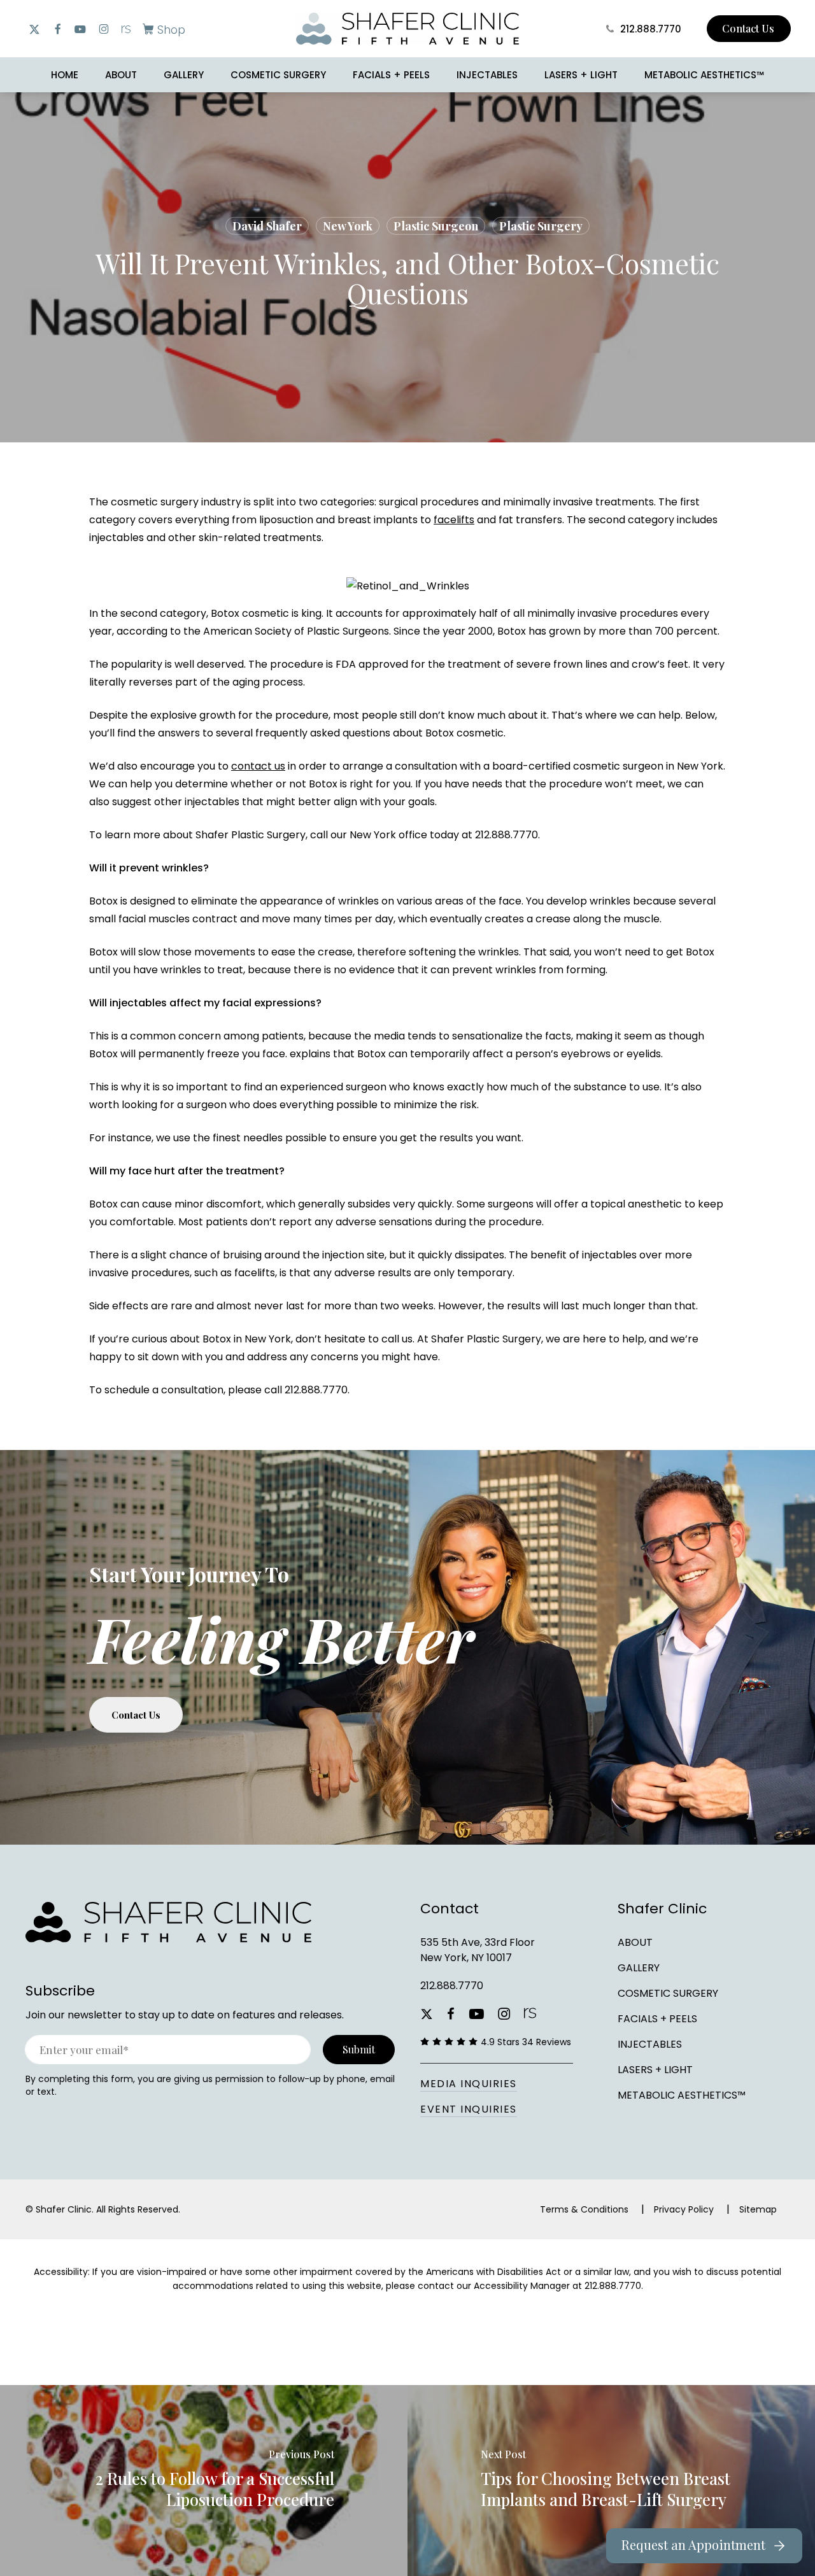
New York (348, 226)
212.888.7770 (452, 1986)
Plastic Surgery (541, 226)
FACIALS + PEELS (657, 2019)
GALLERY (639, 1968)
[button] (161, 29)
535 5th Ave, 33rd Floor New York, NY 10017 (478, 1950)
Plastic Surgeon (436, 226)
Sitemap (758, 2209)
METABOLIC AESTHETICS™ (682, 2095)
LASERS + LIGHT (655, 2070)
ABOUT (635, 1942)
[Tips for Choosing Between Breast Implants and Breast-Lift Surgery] (611, 2481)
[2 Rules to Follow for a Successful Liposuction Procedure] (204, 2481)
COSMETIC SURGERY (668, 1993)
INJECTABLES (650, 2044)
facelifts (454, 520)
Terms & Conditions (584, 2209)
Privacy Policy (684, 2209)
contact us (258, 766)
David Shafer (267, 226)
